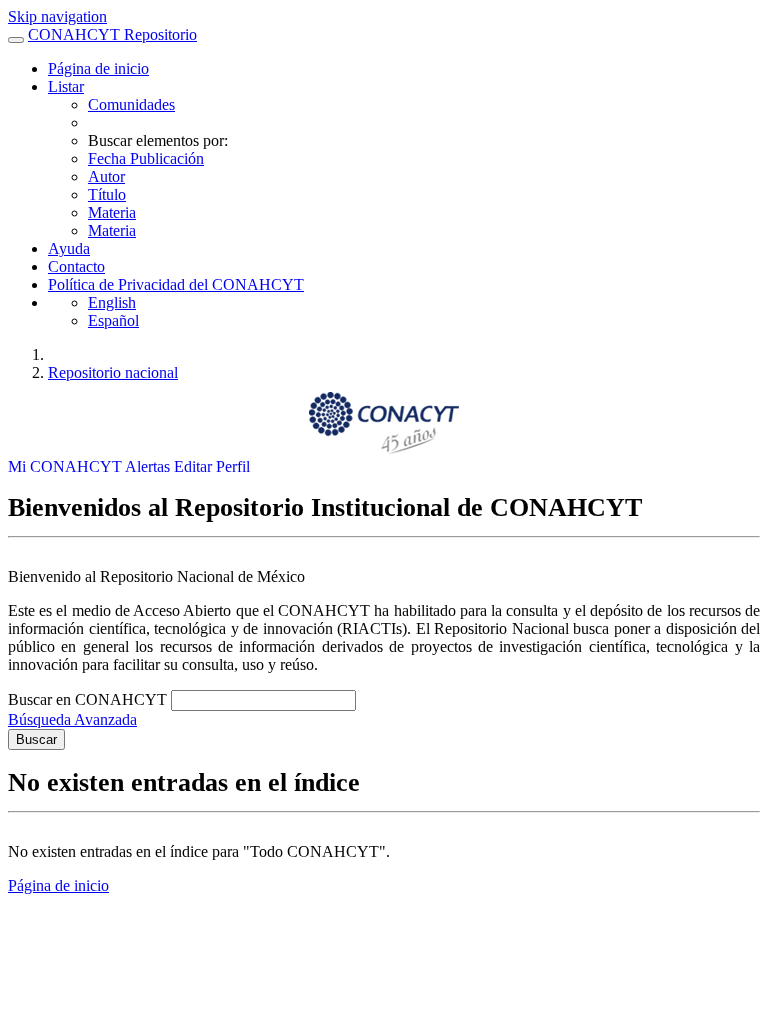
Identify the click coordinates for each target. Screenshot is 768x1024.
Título (107, 194)
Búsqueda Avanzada (72, 719)
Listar (66, 86)
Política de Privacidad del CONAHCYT (176, 284)
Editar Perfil (212, 466)
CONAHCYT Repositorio (112, 34)
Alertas (149, 466)
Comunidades (131, 104)
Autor (106, 176)
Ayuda (69, 248)
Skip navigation (57, 16)
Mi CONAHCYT (66, 466)
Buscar (36, 739)
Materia (112, 212)
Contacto (76, 266)
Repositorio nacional (113, 372)
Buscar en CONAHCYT (89, 699)
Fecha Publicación (146, 158)
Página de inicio (98, 68)
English (112, 302)
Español (113, 320)
